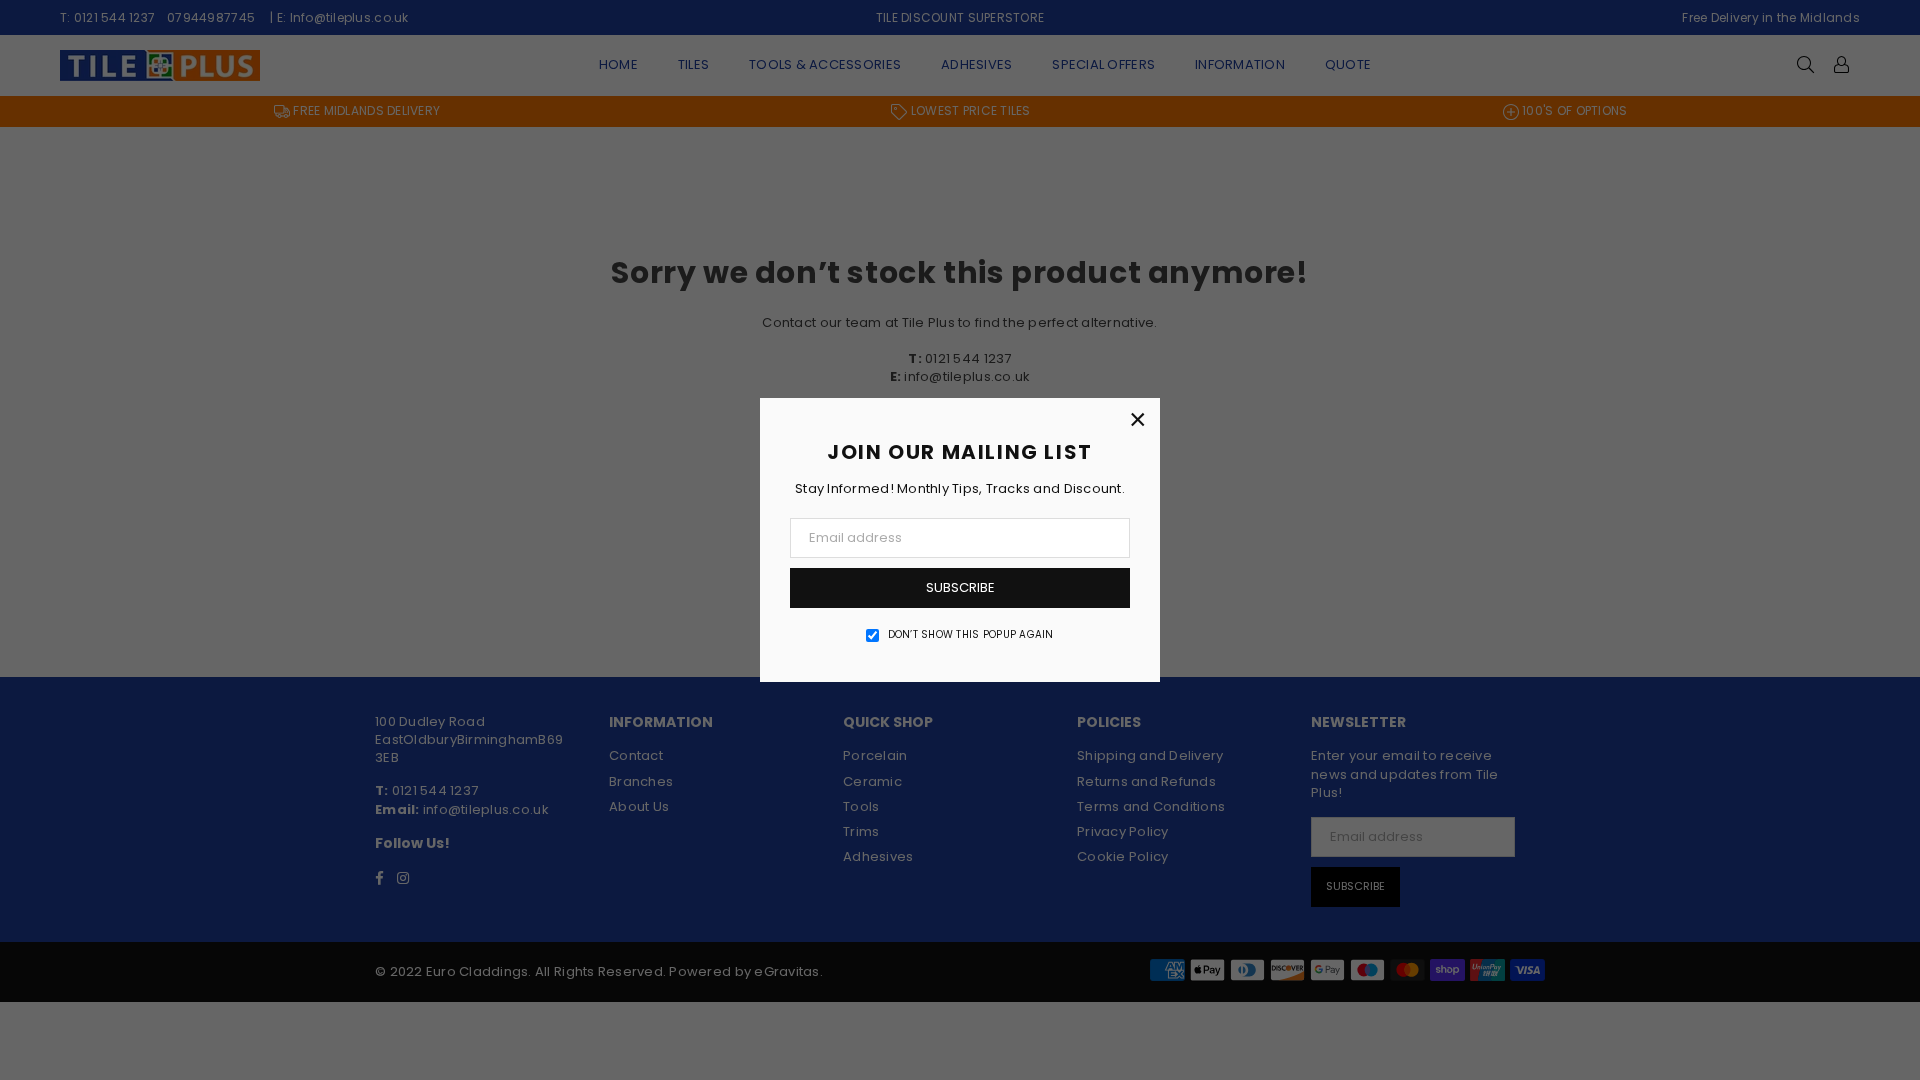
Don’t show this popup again (971, 635)
